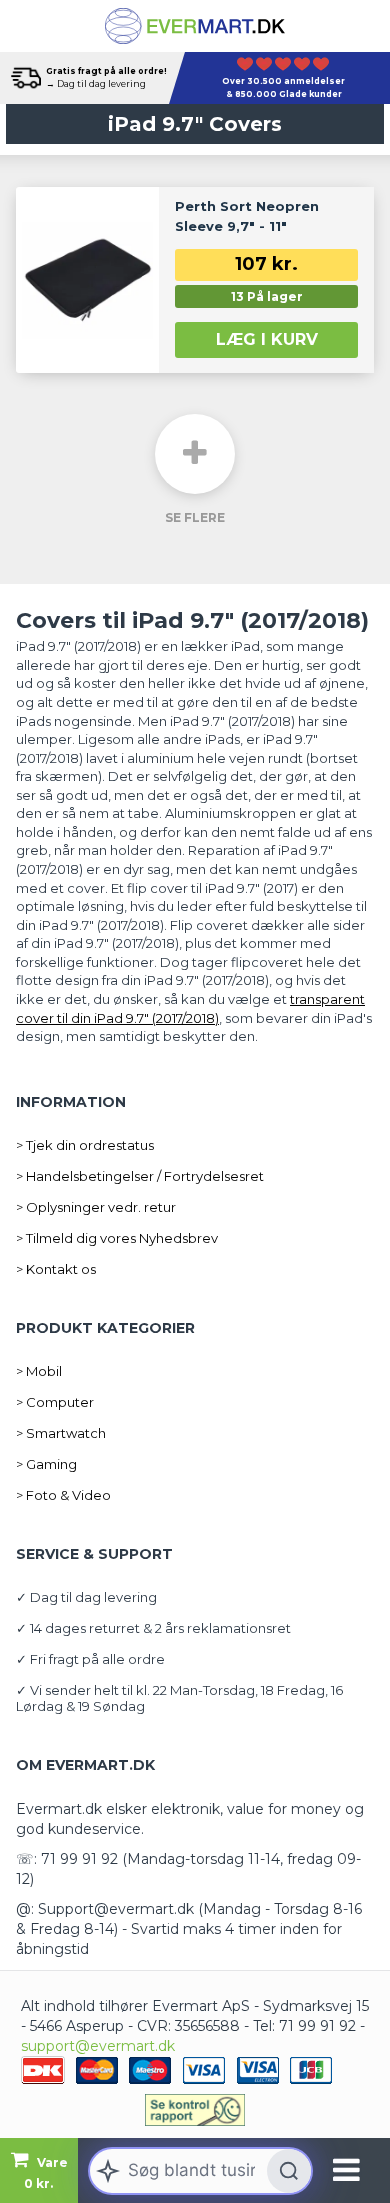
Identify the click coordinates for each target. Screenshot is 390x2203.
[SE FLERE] (195, 454)
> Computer (55, 1402)
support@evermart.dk (98, 2046)
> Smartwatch (61, 1433)
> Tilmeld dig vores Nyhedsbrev (117, 1238)
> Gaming (46, 1464)
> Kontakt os (56, 1269)
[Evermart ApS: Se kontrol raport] (195, 2110)
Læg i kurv (267, 339)
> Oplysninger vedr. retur (96, 1207)
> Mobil (39, 1371)
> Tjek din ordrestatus (85, 1145)
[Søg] (289, 2171)
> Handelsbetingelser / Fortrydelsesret (140, 1176)
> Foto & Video (63, 1495)
